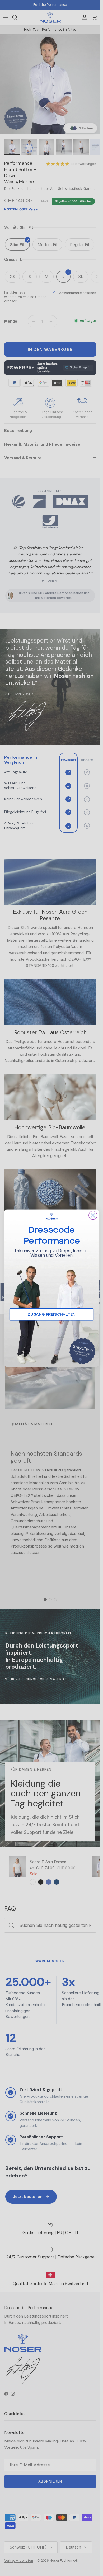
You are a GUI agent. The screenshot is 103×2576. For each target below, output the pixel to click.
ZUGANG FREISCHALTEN (51, 1314)
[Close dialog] (93, 1215)
